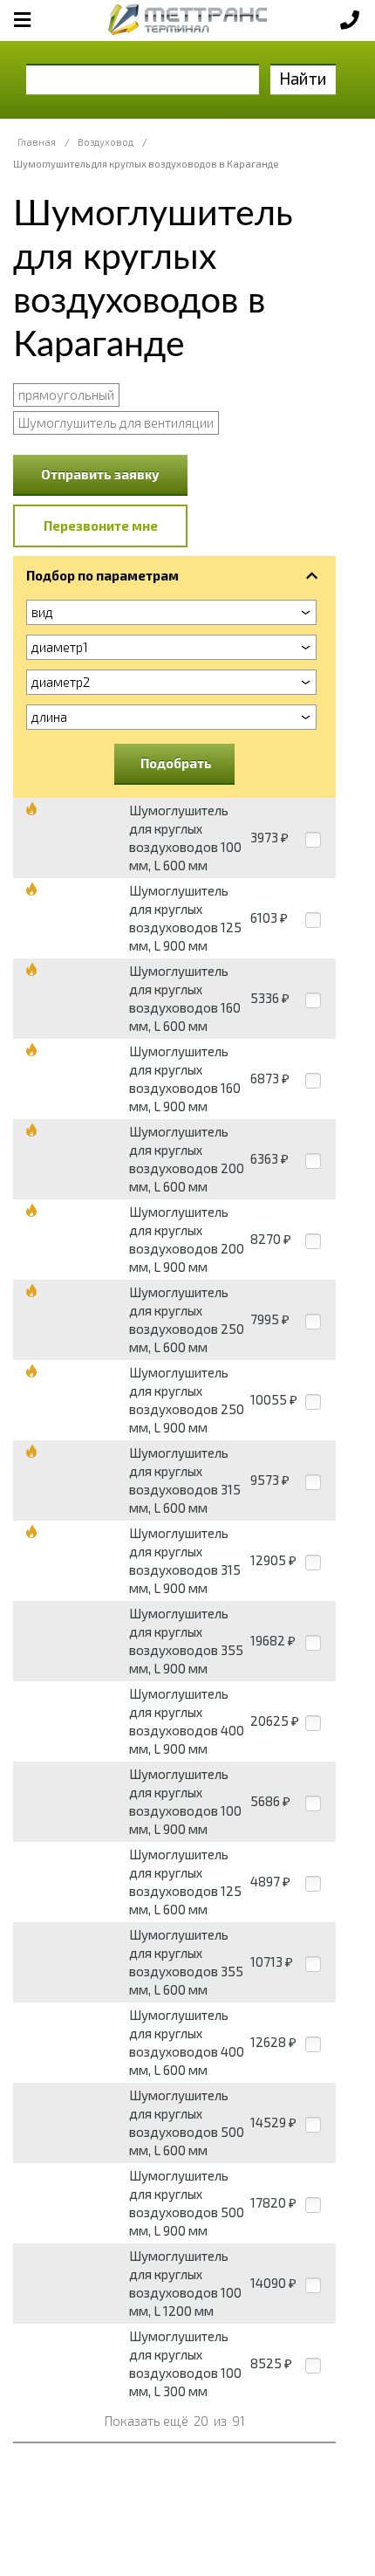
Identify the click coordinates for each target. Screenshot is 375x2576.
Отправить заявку (100, 474)
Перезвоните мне (101, 526)
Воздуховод (106, 142)
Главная (37, 142)
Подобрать (176, 763)
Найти (303, 78)
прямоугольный (66, 395)
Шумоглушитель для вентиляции (116, 422)
